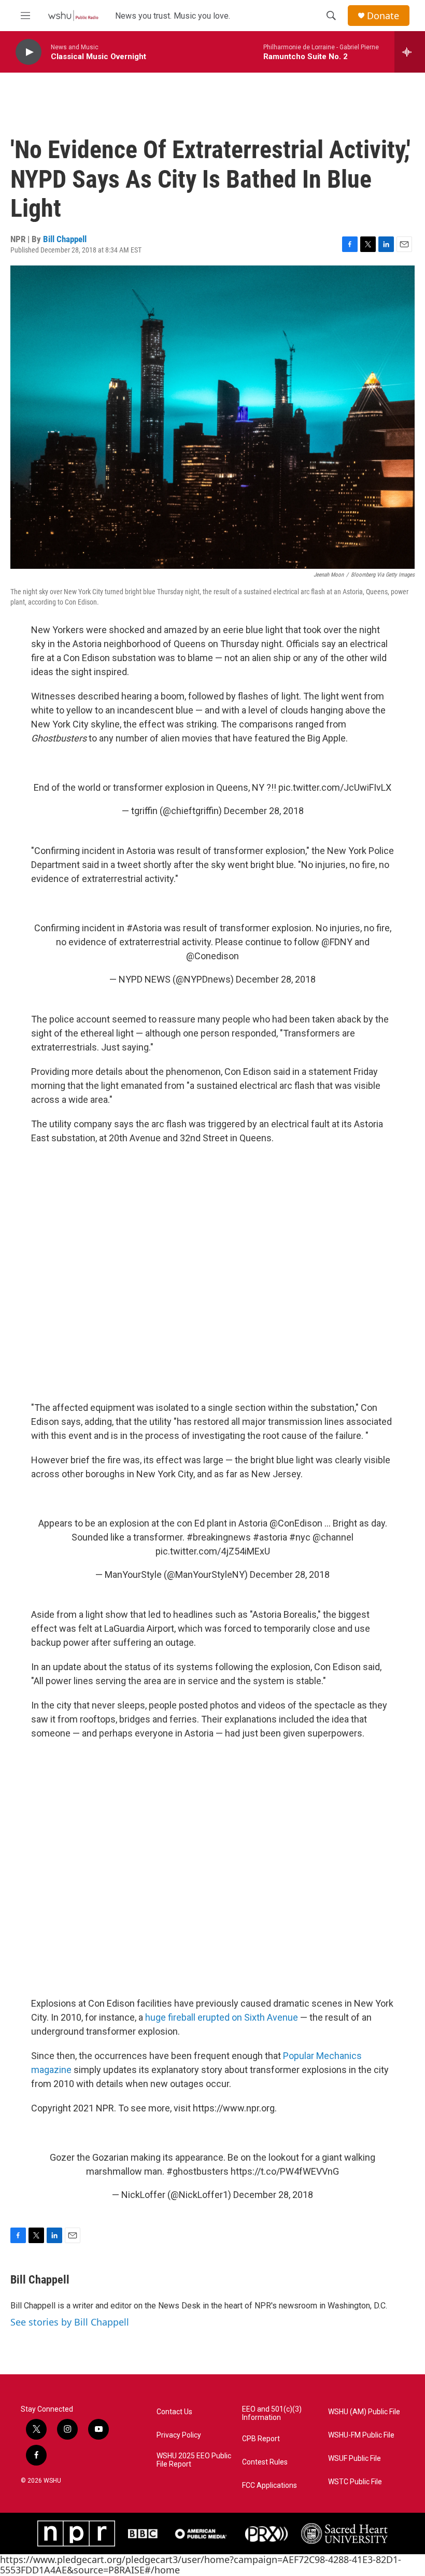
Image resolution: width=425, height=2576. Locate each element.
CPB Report (261, 2439)
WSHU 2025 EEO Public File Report (194, 2460)
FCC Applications (270, 2486)
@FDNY (337, 942)
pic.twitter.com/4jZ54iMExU (213, 1551)
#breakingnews (219, 1537)
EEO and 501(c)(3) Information (272, 2413)
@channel (333, 1537)
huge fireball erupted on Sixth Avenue (222, 2017)
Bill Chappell (65, 239)
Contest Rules (265, 2462)
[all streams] (410, 52)
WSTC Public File (355, 2482)
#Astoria (144, 928)
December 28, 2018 (264, 811)
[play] (29, 52)
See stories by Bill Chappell (70, 2322)
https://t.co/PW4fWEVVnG (285, 2171)
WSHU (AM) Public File (364, 2412)
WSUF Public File (355, 2459)
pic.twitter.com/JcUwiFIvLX (335, 787)
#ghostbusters (197, 2171)
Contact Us (174, 2412)
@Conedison (212, 956)
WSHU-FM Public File (361, 2435)
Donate (383, 16)
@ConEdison (296, 1523)
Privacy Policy (179, 2435)
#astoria (270, 1537)
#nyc (300, 1537)
